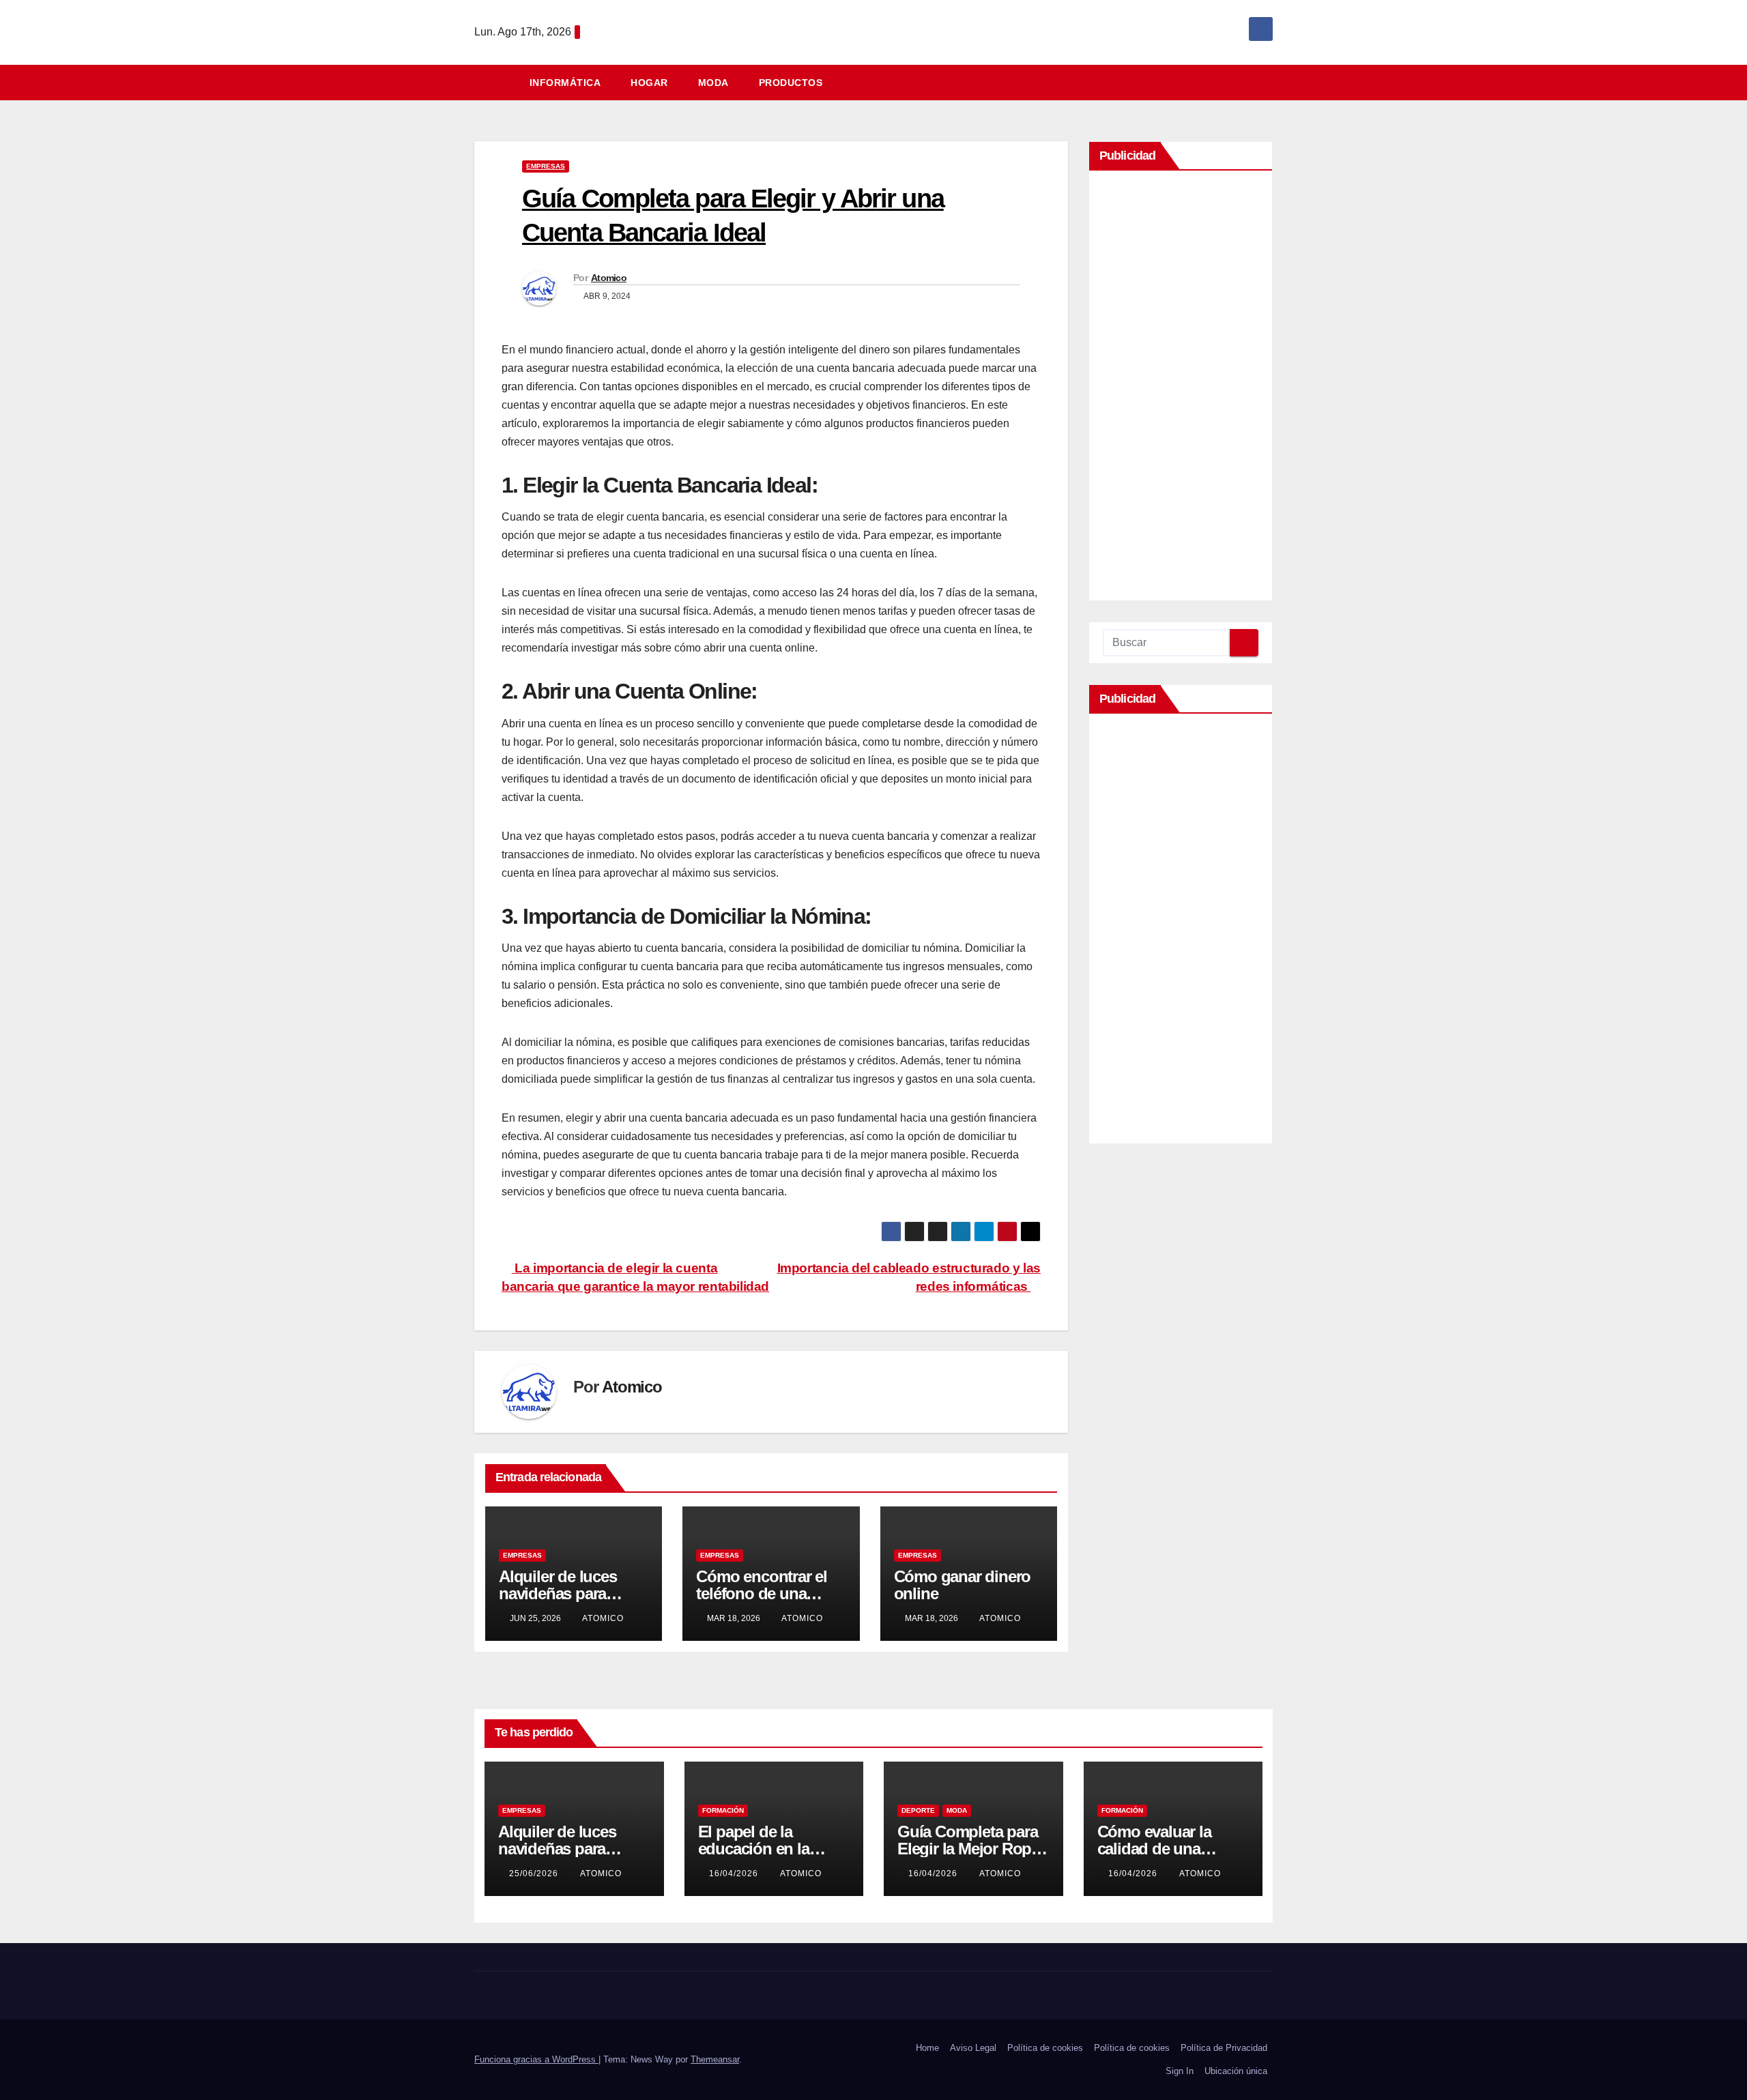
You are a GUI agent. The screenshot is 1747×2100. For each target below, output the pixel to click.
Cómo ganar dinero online (963, 1585)
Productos (791, 83)
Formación (723, 1810)
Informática (565, 83)
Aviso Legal (973, 2048)
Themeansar (715, 2059)
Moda (713, 83)
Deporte (918, 1810)
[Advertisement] (1181, 389)
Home (927, 2048)
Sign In (1180, 2071)
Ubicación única (1236, 2071)
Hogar (649, 83)
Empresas (546, 166)
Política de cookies (1045, 2048)
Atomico (609, 278)
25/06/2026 (535, 1873)
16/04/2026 (735, 1873)
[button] (1269, 82)
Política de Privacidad (1224, 2048)
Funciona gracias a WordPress (536, 2059)
